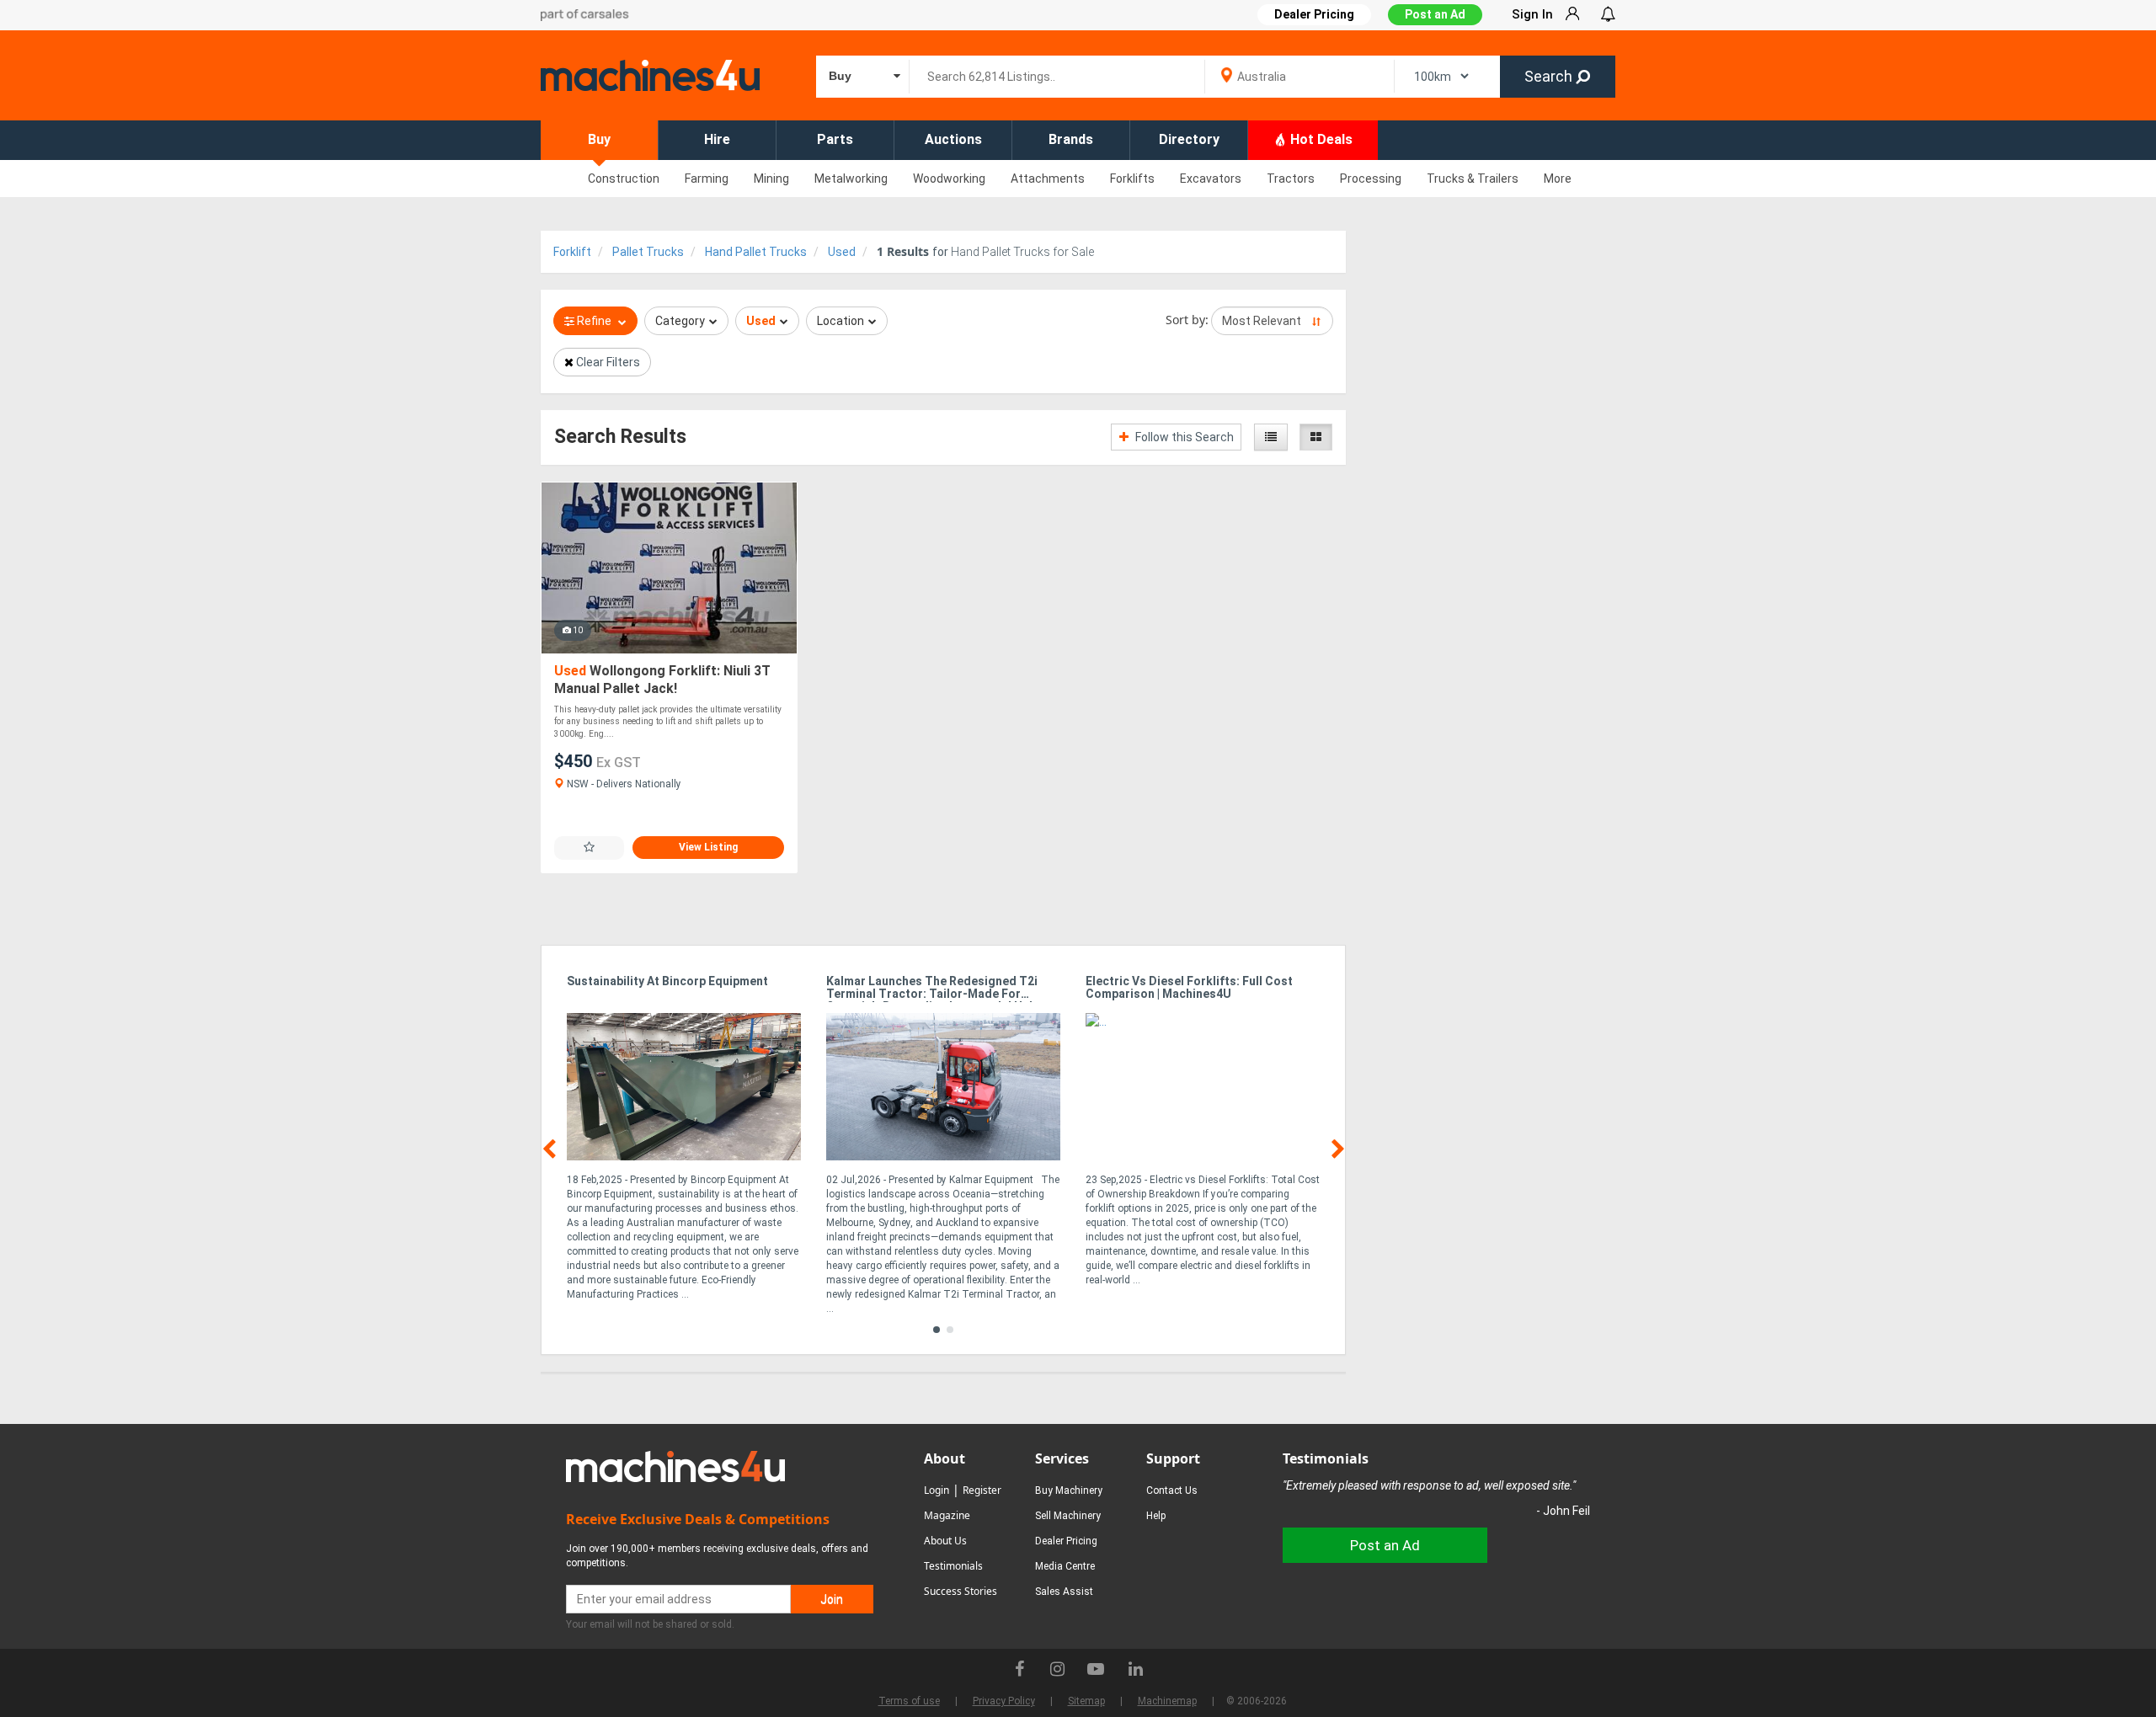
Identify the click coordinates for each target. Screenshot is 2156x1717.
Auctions (953, 139)
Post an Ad (1435, 14)
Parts (835, 139)
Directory (1189, 139)
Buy (599, 139)
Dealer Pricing (1066, 1541)
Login (937, 1490)
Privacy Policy (1004, 1701)
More (1558, 179)
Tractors (1291, 179)
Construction (624, 179)
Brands (1071, 139)
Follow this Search (1183, 437)
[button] (937, 1330)
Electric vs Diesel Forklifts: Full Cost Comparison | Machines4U (1189, 988)
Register (982, 1490)
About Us (945, 1541)
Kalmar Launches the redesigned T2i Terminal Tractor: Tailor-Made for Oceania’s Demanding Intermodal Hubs (934, 989)
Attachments (1048, 179)
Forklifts (1132, 179)
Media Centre (1065, 1566)
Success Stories (961, 1591)
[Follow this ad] (589, 848)
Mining (771, 179)
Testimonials (953, 1566)
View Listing (708, 847)
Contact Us (1172, 1490)
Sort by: (1187, 320)
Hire (717, 139)
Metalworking (851, 179)
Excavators (1211, 179)
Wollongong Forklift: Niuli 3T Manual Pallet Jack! (662, 680)
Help (1156, 1516)
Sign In (1532, 14)
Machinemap (1167, 1701)
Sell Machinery (1068, 1516)
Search (1550, 76)
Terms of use (909, 1701)
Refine (594, 321)
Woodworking (949, 179)
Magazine (947, 1515)
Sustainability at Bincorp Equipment (667, 981)
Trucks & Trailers (1473, 179)
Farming (707, 179)
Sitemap (1086, 1701)
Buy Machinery (1069, 1490)
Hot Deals (1320, 139)
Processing (1371, 179)
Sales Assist (1064, 1592)
